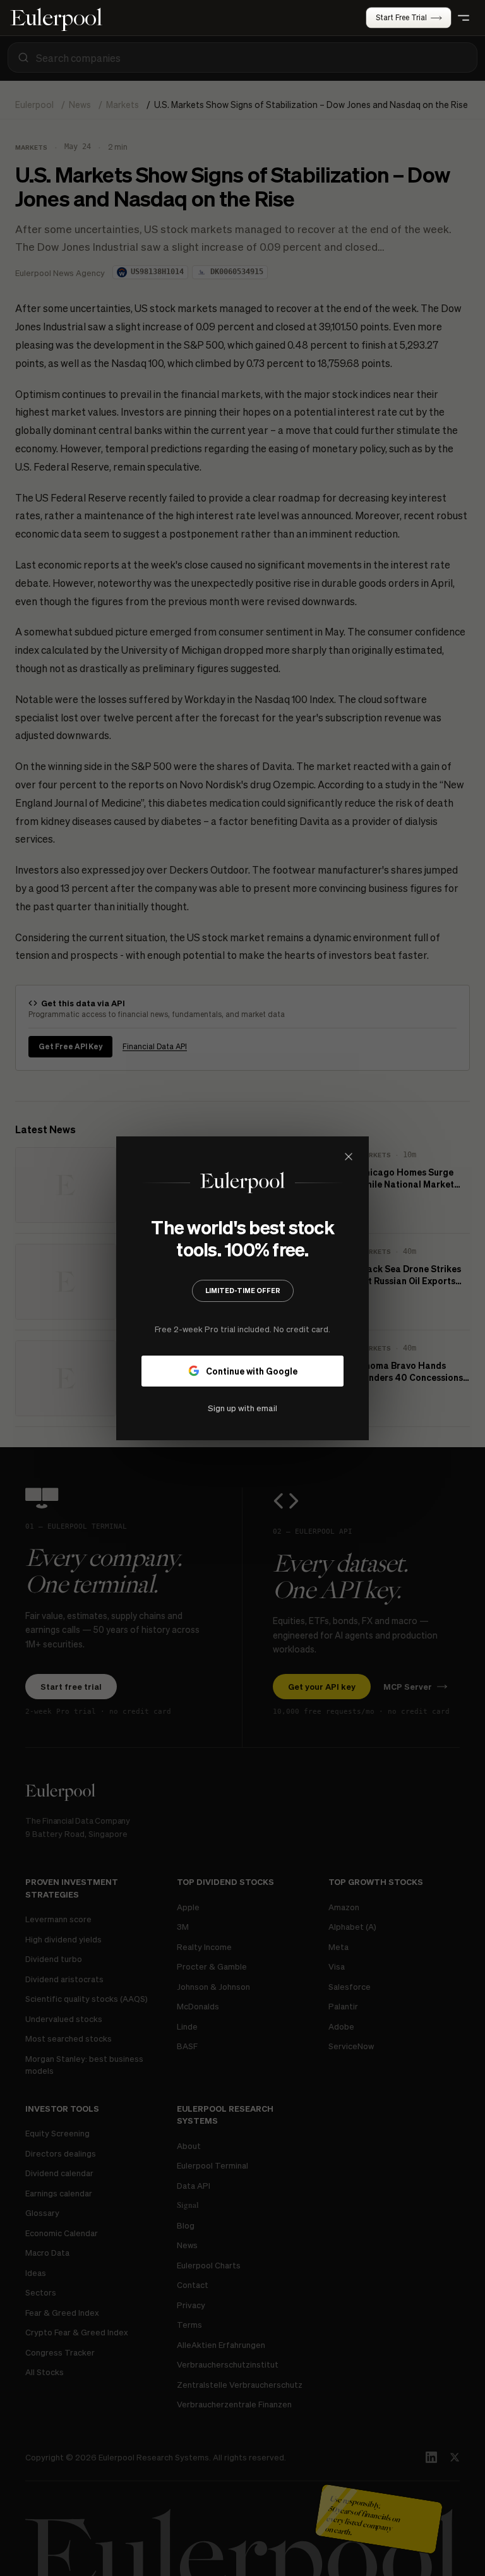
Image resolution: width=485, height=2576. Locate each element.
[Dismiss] (349, 1157)
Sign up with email (242, 1407)
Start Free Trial (401, 17)
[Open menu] (464, 18)
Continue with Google (252, 1370)
